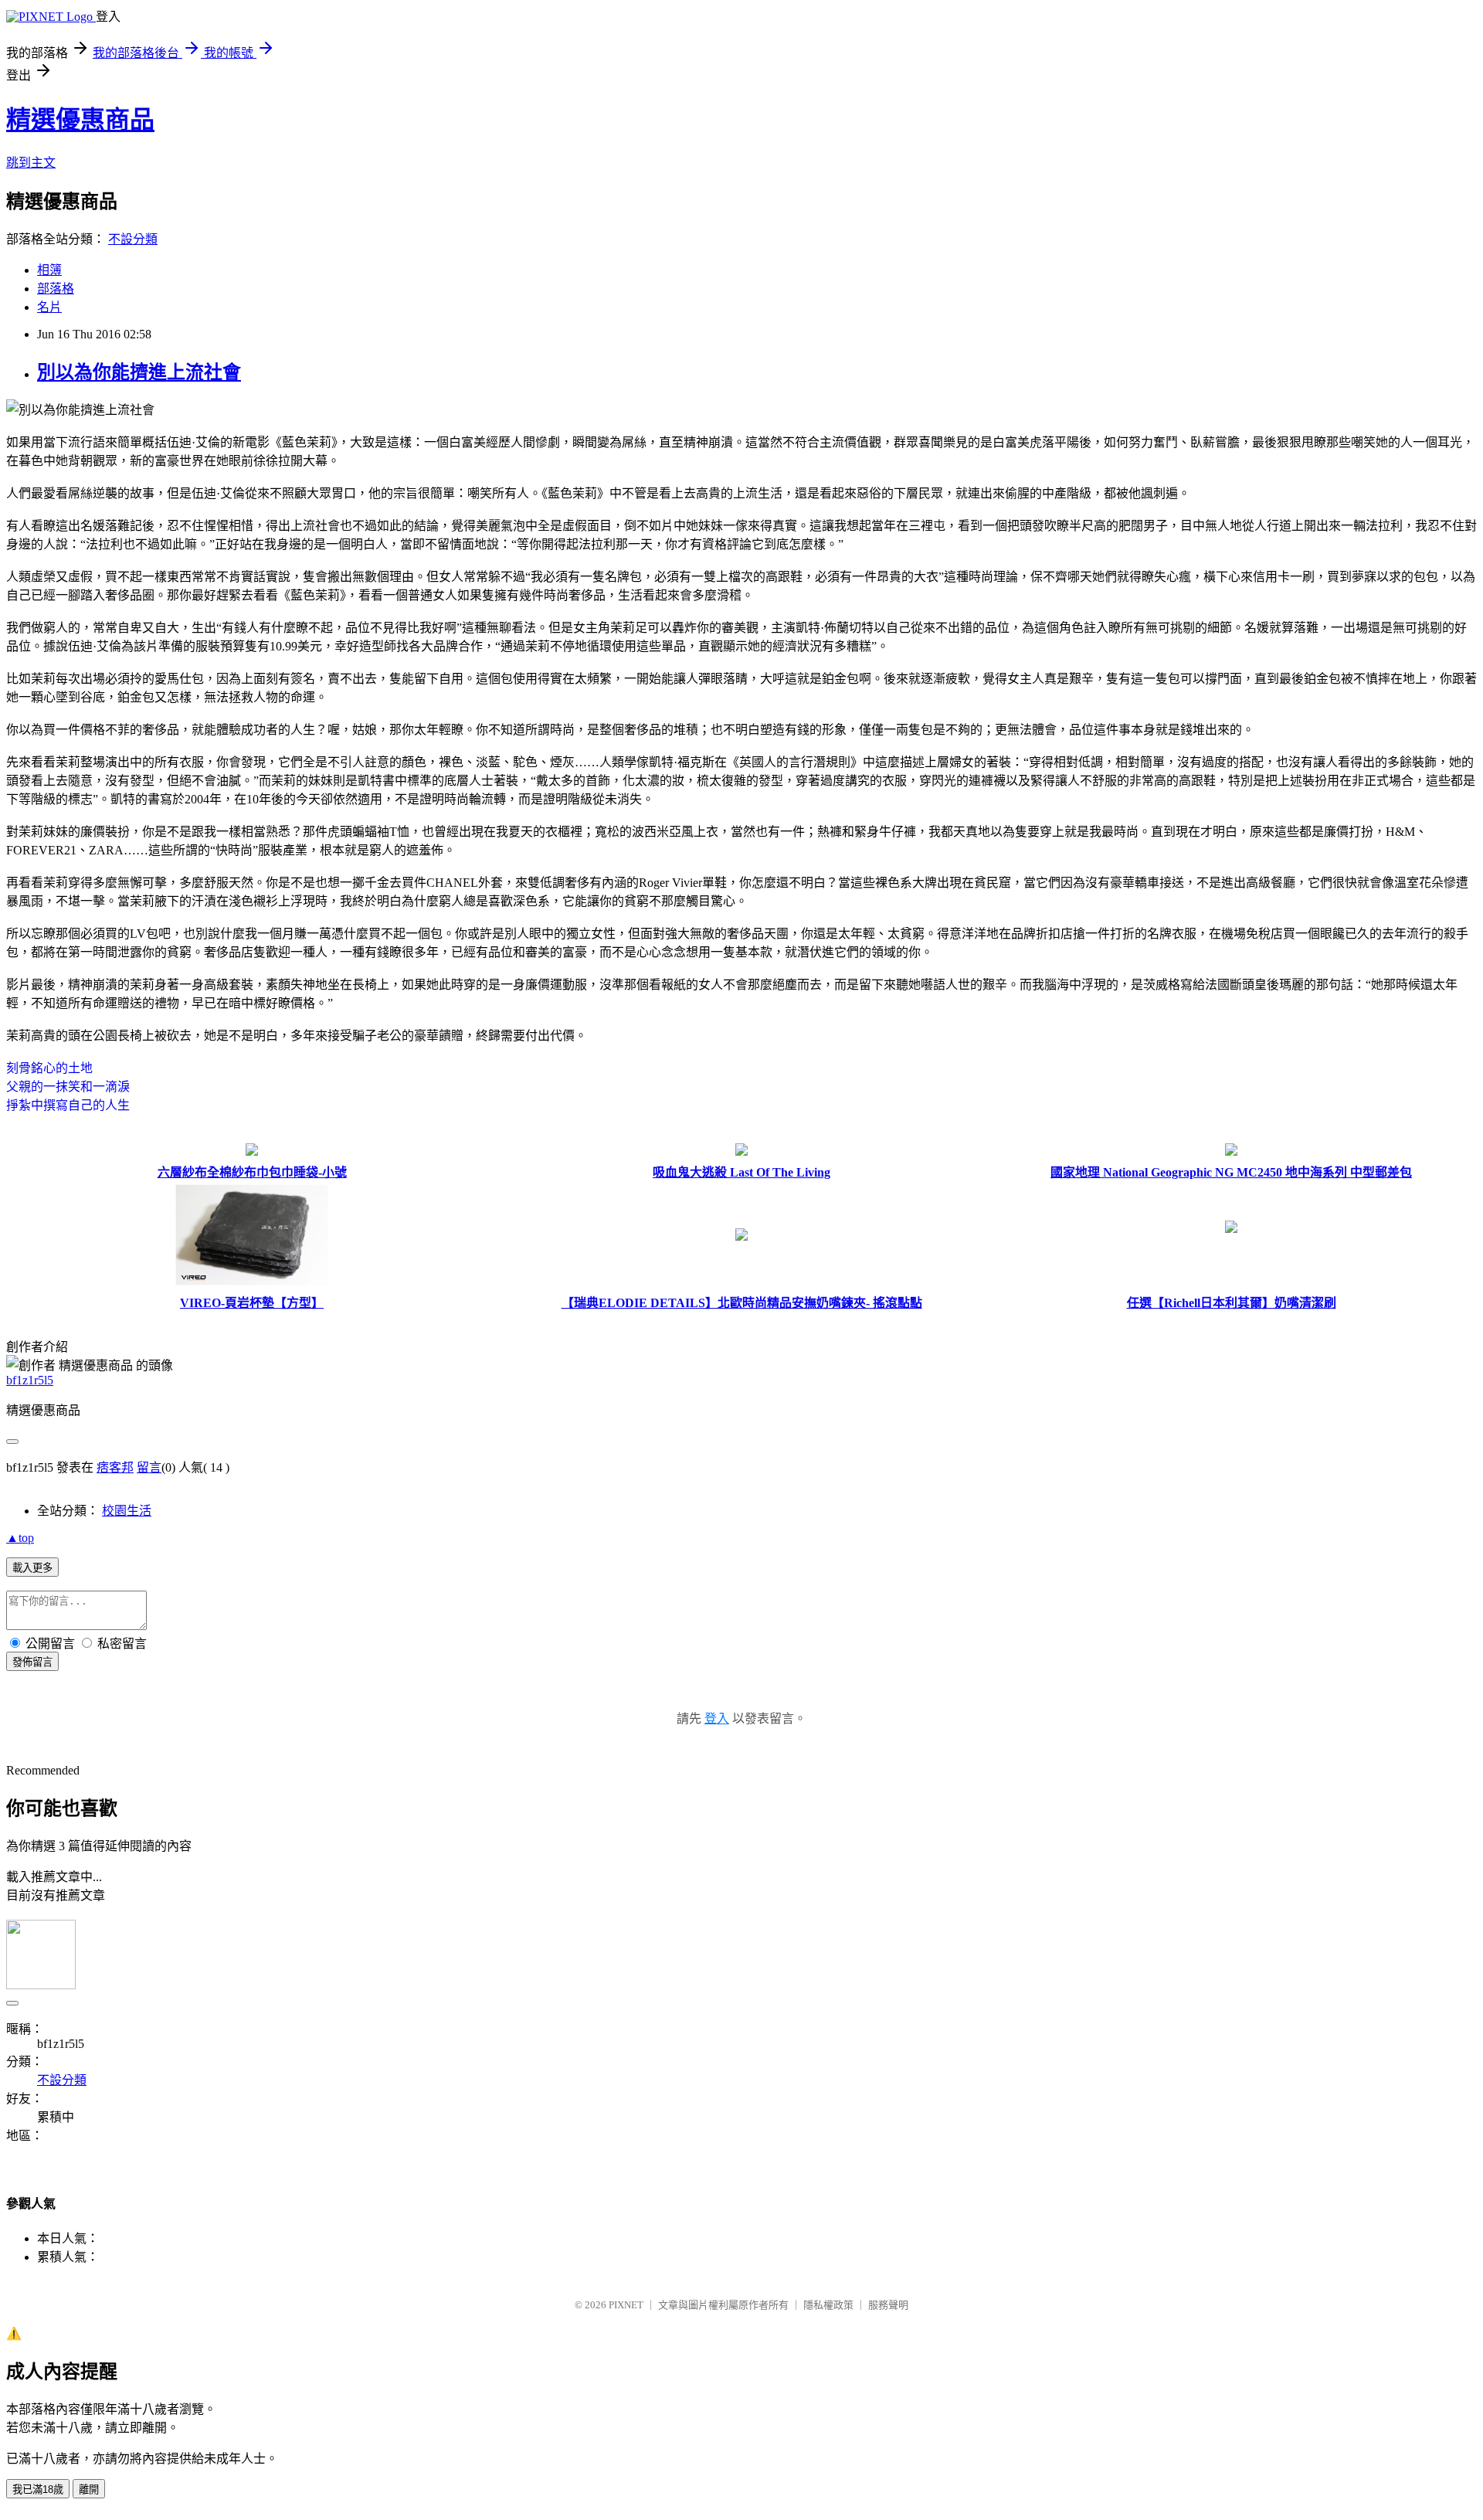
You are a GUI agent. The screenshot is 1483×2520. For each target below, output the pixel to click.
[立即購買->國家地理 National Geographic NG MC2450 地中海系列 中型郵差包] (1231, 1151)
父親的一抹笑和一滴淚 (68, 1087)
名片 (49, 307)
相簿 (49, 270)
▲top (20, 1538)
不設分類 (133, 239)
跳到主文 (31, 163)
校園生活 (127, 1511)
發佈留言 (32, 1662)
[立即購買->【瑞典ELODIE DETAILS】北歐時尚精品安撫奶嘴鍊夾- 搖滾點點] (741, 1236)
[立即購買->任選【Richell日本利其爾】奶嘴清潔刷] (1231, 1229)
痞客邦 (115, 1467)
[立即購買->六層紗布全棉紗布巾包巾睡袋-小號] (252, 1151)
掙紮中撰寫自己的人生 (68, 1105)
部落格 (56, 289)
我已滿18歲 (38, 2489)
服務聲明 (888, 2305)
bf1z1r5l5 (30, 1380)
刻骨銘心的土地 (49, 1068)
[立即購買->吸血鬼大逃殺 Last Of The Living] (741, 1151)
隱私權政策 (828, 2305)
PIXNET (626, 2305)
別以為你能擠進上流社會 (139, 372)
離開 (89, 2489)
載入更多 (32, 1568)
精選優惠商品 (80, 120)
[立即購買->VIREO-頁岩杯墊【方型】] (252, 1282)
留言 (149, 1467)
